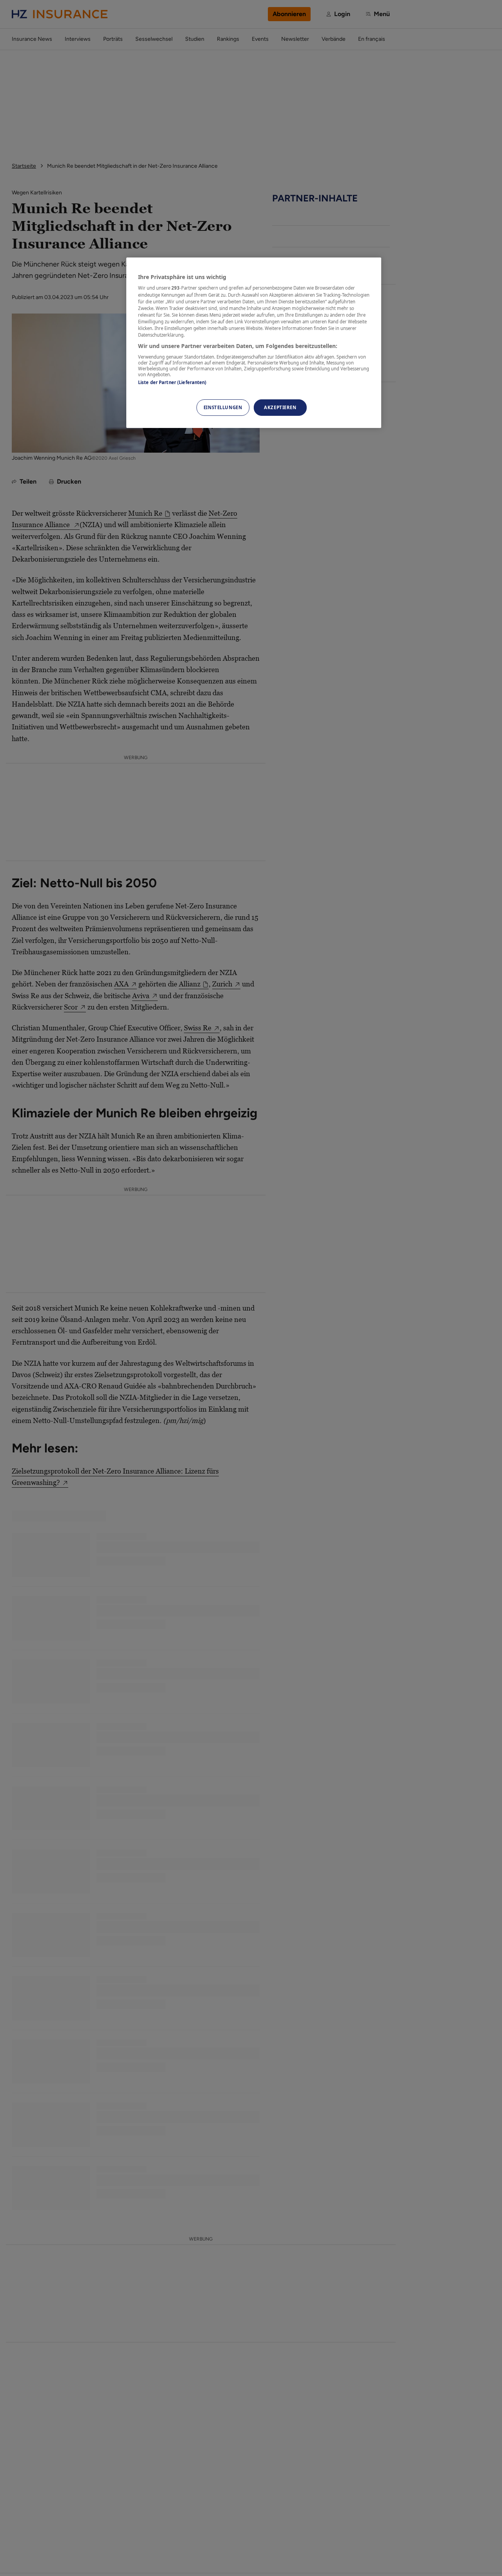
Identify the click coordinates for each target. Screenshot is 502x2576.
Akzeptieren (280, 407)
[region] (254, 343)
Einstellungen (223, 407)
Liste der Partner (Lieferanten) (172, 382)
